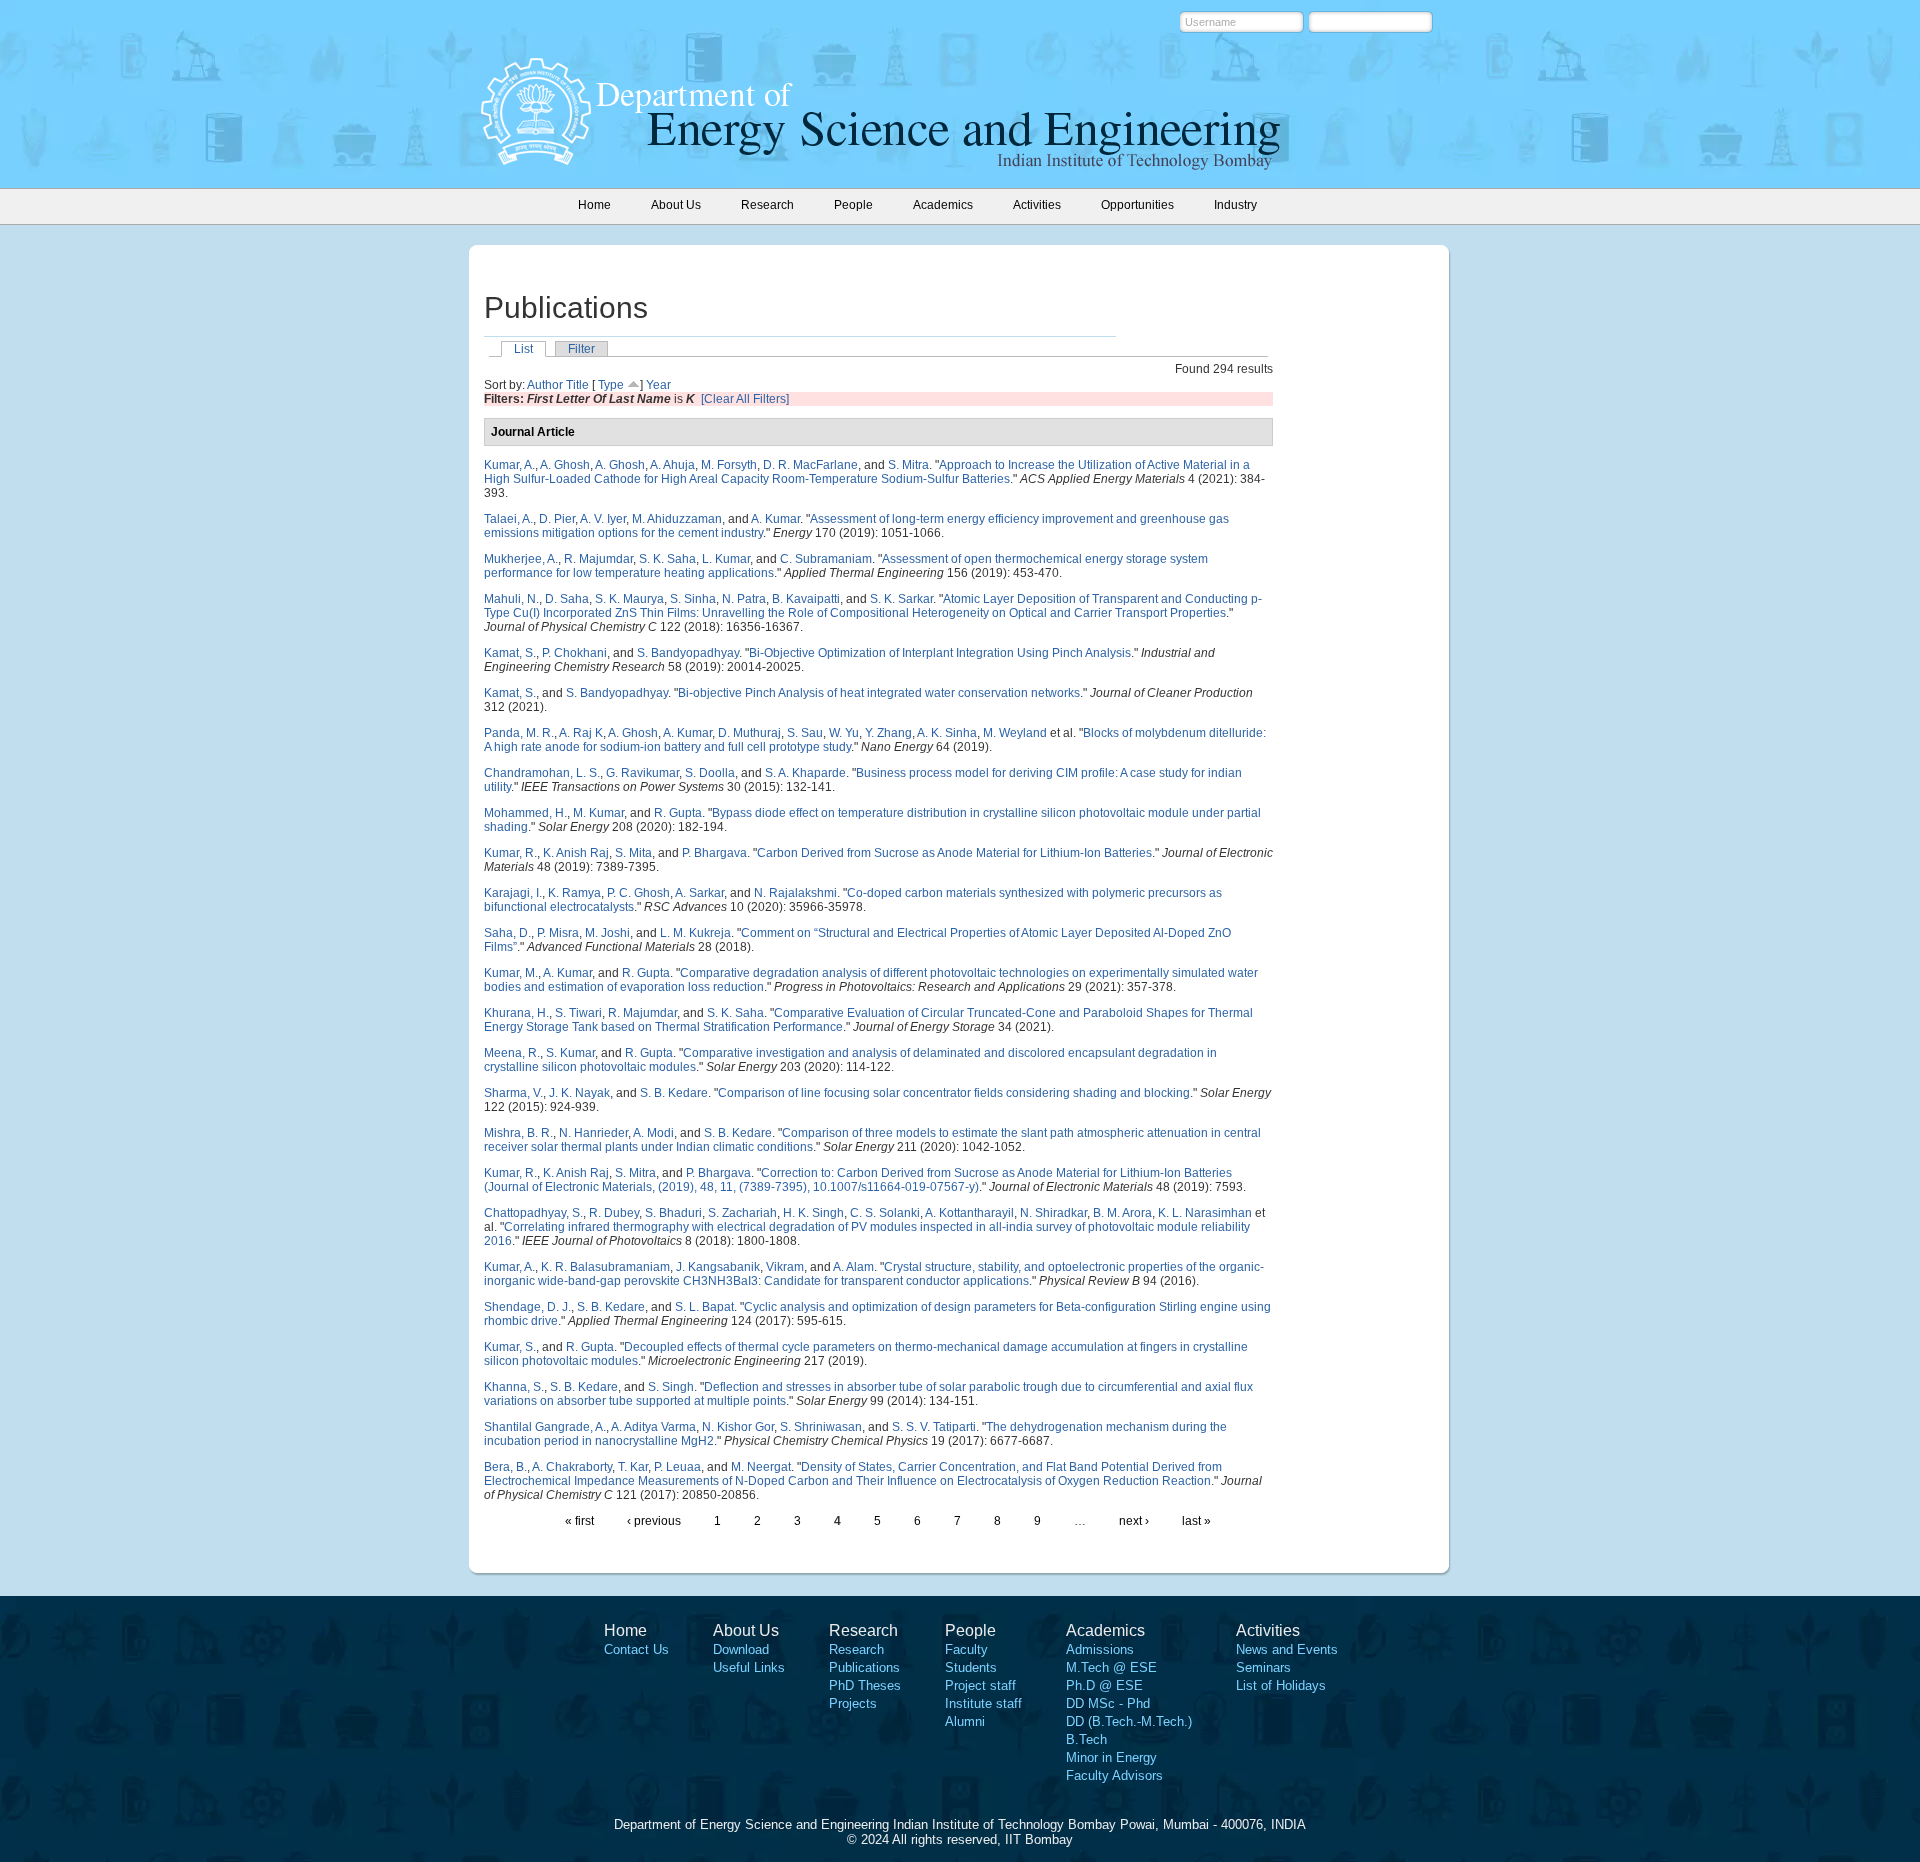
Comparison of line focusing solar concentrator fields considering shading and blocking (954, 1093)
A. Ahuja (672, 465)
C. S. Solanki (885, 1213)
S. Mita (633, 853)
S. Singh (671, 1387)
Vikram (785, 1267)
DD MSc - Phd (1108, 1703)
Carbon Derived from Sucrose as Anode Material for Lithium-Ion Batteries (954, 853)
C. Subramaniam (826, 559)
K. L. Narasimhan (1205, 1213)
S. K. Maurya (629, 599)
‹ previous (654, 1521)
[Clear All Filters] (745, 399)
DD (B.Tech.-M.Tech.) (1129, 1721)
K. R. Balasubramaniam (605, 1267)
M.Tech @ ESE (1111, 1667)
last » (1196, 1521)
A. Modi (653, 1133)
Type (611, 385)
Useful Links (749, 1667)
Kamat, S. (510, 653)
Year (658, 385)
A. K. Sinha (947, 733)
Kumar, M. (511, 973)
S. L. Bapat (704, 1307)
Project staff (980, 1685)
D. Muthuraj (749, 733)
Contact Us (636, 1649)
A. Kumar (775, 519)
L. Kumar (726, 559)
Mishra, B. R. (518, 1133)
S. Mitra (908, 465)
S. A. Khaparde (805, 773)
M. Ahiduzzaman (677, 519)
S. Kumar (570, 1053)
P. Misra (558, 933)
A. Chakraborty (572, 1467)
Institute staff (983, 1703)
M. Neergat (761, 1467)
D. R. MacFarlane (810, 465)
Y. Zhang (888, 733)
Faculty (966, 1649)
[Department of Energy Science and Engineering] (536, 159)
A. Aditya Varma (653, 1427)
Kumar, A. (509, 465)
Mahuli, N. (511, 599)
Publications (864, 1667)
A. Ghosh (565, 465)
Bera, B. (505, 1467)
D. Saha (567, 599)
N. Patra (744, 599)
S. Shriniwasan (821, 1427)
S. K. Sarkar (901, 599)
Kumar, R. (510, 853)
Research (856, 1649)
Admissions (1100, 1649)
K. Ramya (574, 893)
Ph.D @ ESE (1104, 1685)
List (523, 349)
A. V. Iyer (603, 519)
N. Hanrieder (593, 1133)
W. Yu (844, 733)
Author (545, 385)
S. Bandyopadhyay (688, 653)
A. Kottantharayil (969, 1213)
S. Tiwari (578, 1013)
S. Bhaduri (673, 1213)
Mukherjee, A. (521, 559)
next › (1134, 1521)
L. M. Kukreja (695, 933)
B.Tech (1086, 1739)
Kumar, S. (510, 1347)
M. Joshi (607, 933)
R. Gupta (678, 813)
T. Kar (633, 1467)
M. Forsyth (729, 465)
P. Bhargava (714, 853)
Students (971, 1667)
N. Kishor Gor (738, 1427)
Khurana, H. (516, 1013)
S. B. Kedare (674, 1093)
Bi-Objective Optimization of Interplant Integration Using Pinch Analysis (940, 653)
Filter (581, 349)
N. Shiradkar (1053, 1213)
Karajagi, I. (513, 893)
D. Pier (557, 519)
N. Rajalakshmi (795, 893)
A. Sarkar (699, 893)
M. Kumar (598, 813)
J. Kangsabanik (718, 1267)
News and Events (1287, 1649)
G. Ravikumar (642, 773)
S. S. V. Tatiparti (934, 1427)
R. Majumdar (598, 559)
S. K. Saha (667, 559)
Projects (853, 1703)
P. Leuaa (677, 1467)
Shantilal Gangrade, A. (545, 1427)
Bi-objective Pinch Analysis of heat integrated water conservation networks (879, 693)
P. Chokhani (574, 653)
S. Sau (805, 733)
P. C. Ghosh (638, 893)
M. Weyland (1015, 733)
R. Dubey (614, 1213)
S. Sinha (693, 599)
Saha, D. (507, 933)
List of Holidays (1281, 1685)
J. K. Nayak (579, 1093)
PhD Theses (865, 1685)
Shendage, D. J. (527, 1307)
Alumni (965, 1721)
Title (577, 385)
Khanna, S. (514, 1387)
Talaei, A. (508, 519)
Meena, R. (512, 1053)
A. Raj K (581, 733)
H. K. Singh (813, 1213)
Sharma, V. (513, 1093)
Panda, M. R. (519, 733)
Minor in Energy (1111, 1757)
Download (741, 1649)
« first (579, 1521)
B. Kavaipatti (806, 599)
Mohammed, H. (525, 813)
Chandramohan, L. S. (542, 773)
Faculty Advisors (1114, 1775)
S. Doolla (710, 773)
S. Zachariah (742, 1213)
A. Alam (853, 1267)
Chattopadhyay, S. (533, 1213)
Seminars (1263, 1667)
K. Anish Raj (576, 853)
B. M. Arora (1122, 1213)
